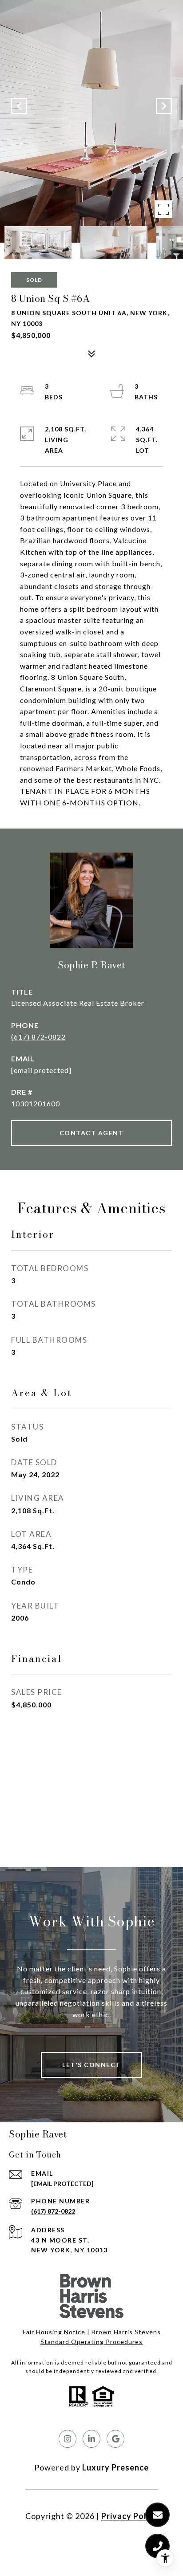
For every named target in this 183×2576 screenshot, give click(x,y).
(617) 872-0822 (38, 1037)
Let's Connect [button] (91, 2065)
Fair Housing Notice (54, 2332)
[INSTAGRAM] (68, 2439)
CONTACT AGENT (92, 1133)
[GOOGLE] (115, 2439)
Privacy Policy (130, 2516)
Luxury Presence (115, 2467)
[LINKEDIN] (91, 2439)
